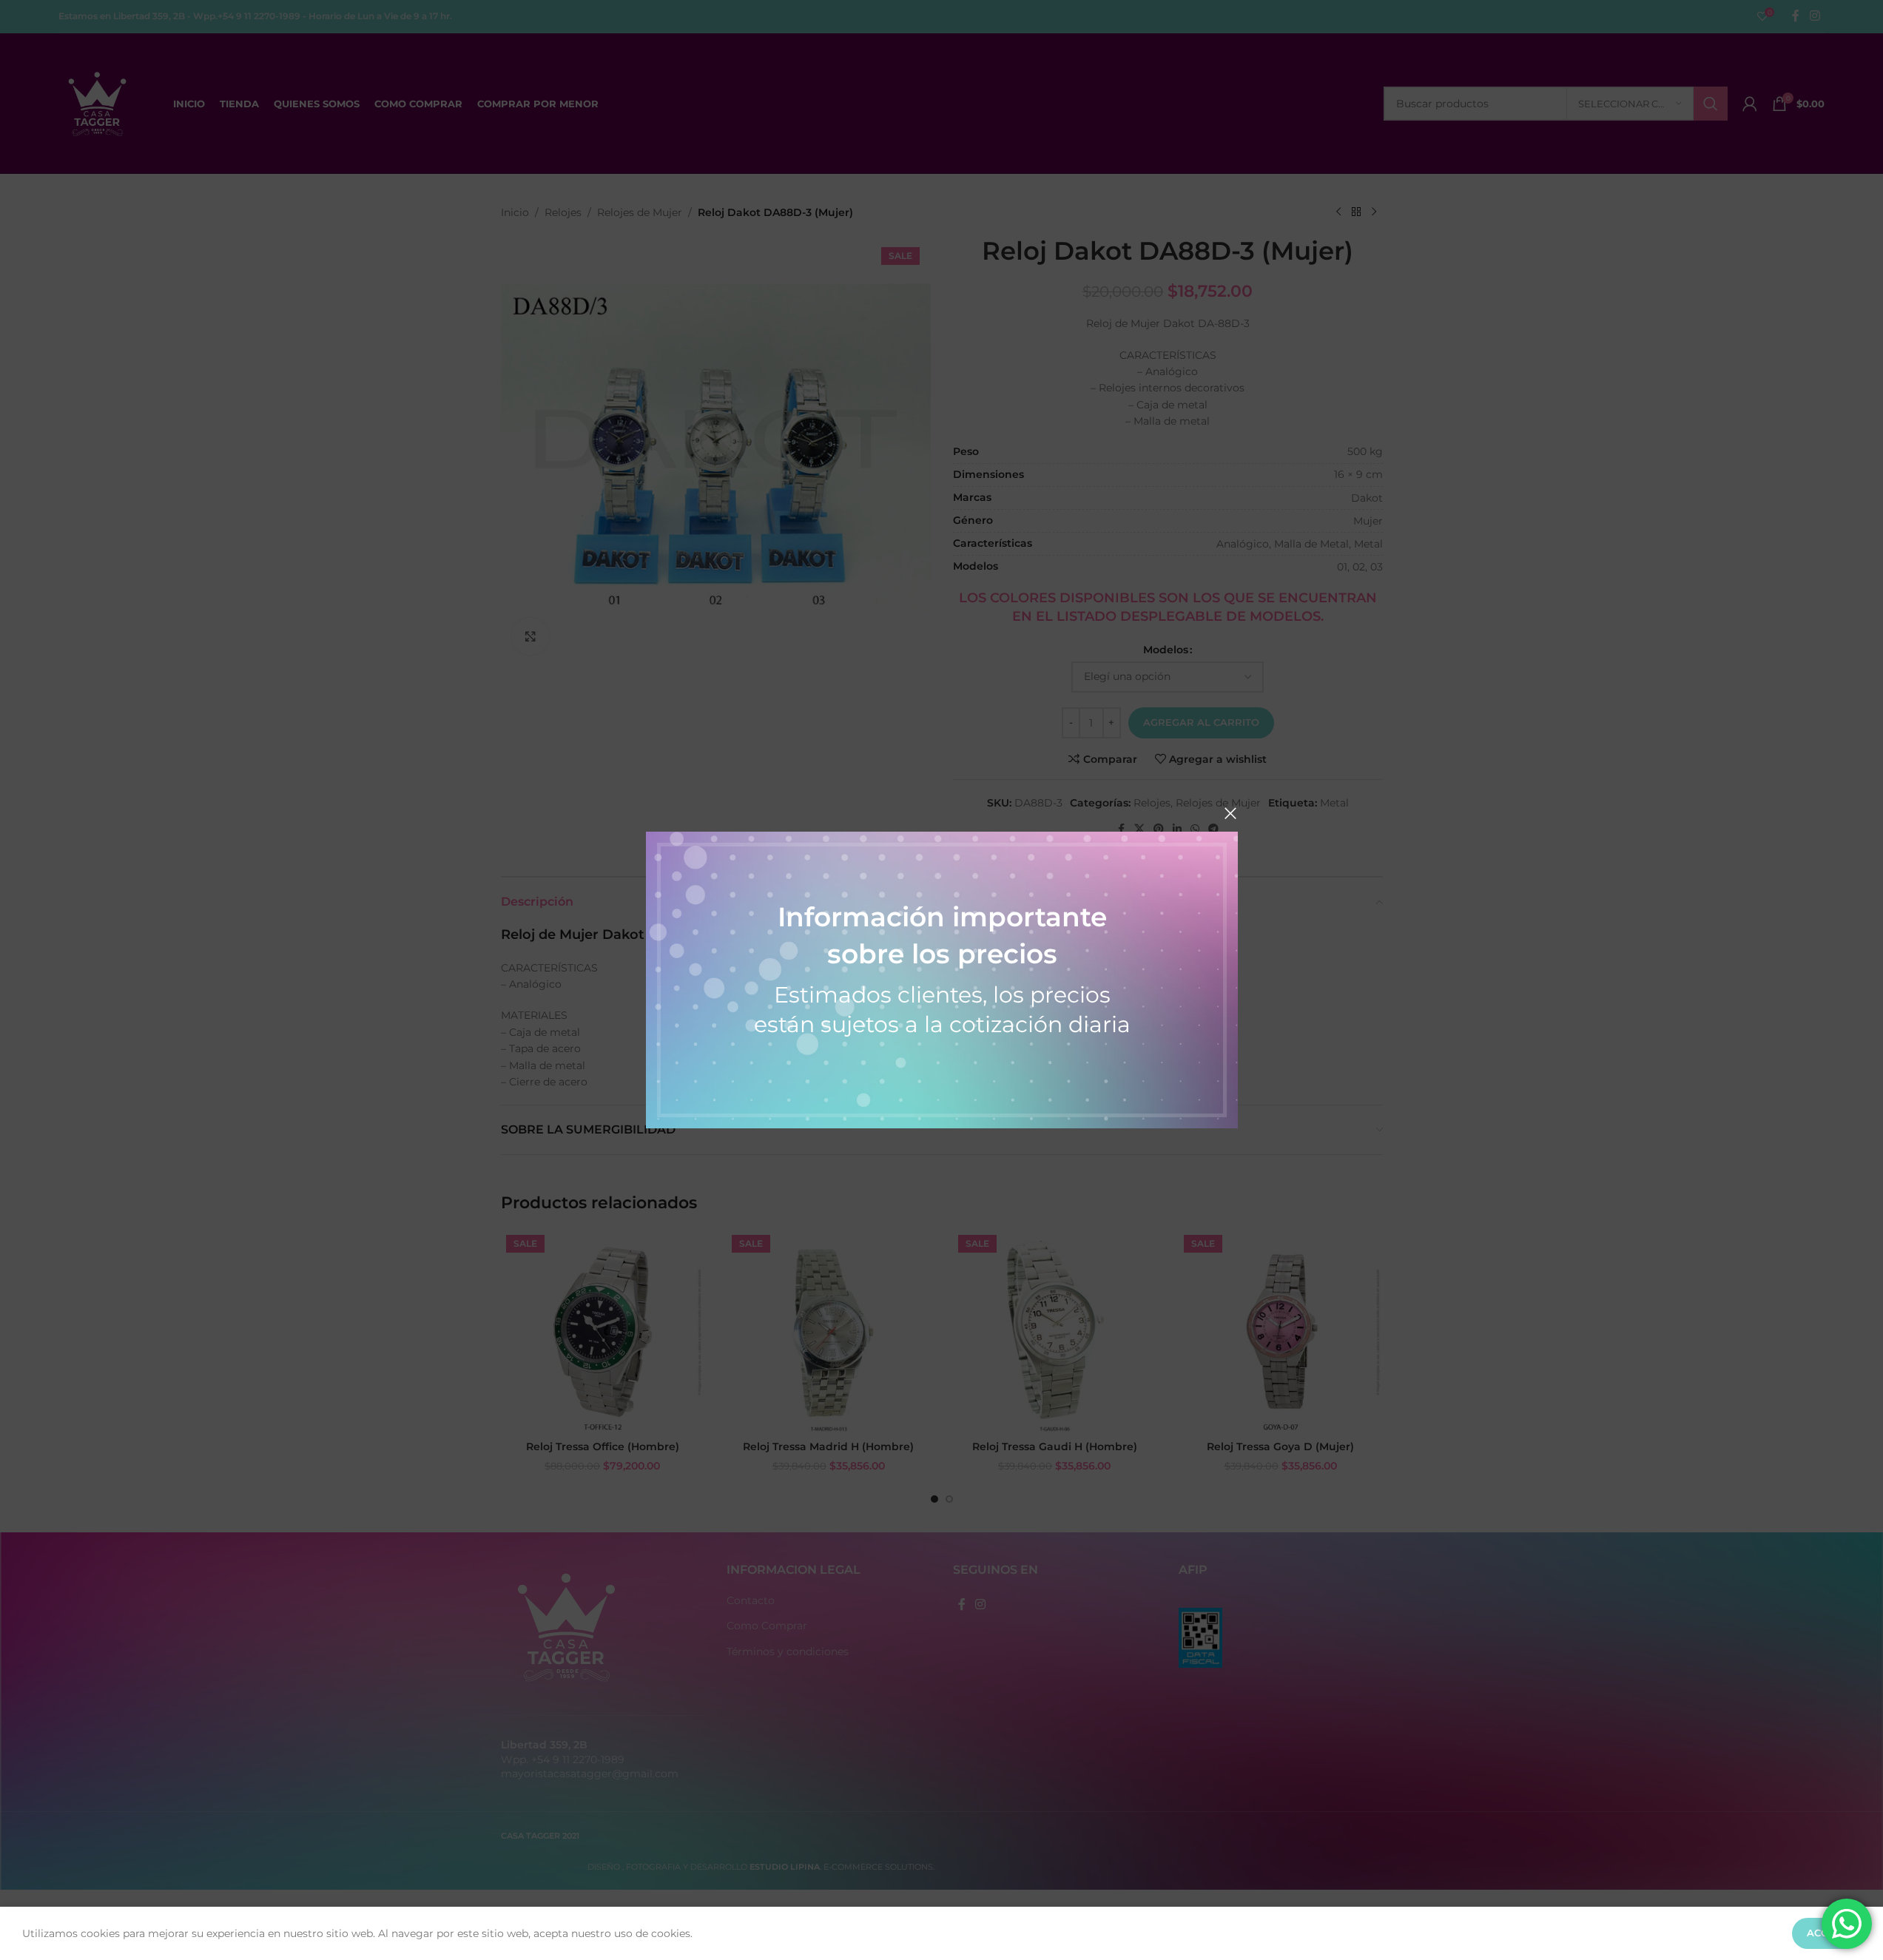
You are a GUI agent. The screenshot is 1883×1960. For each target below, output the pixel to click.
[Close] (1230, 813)
